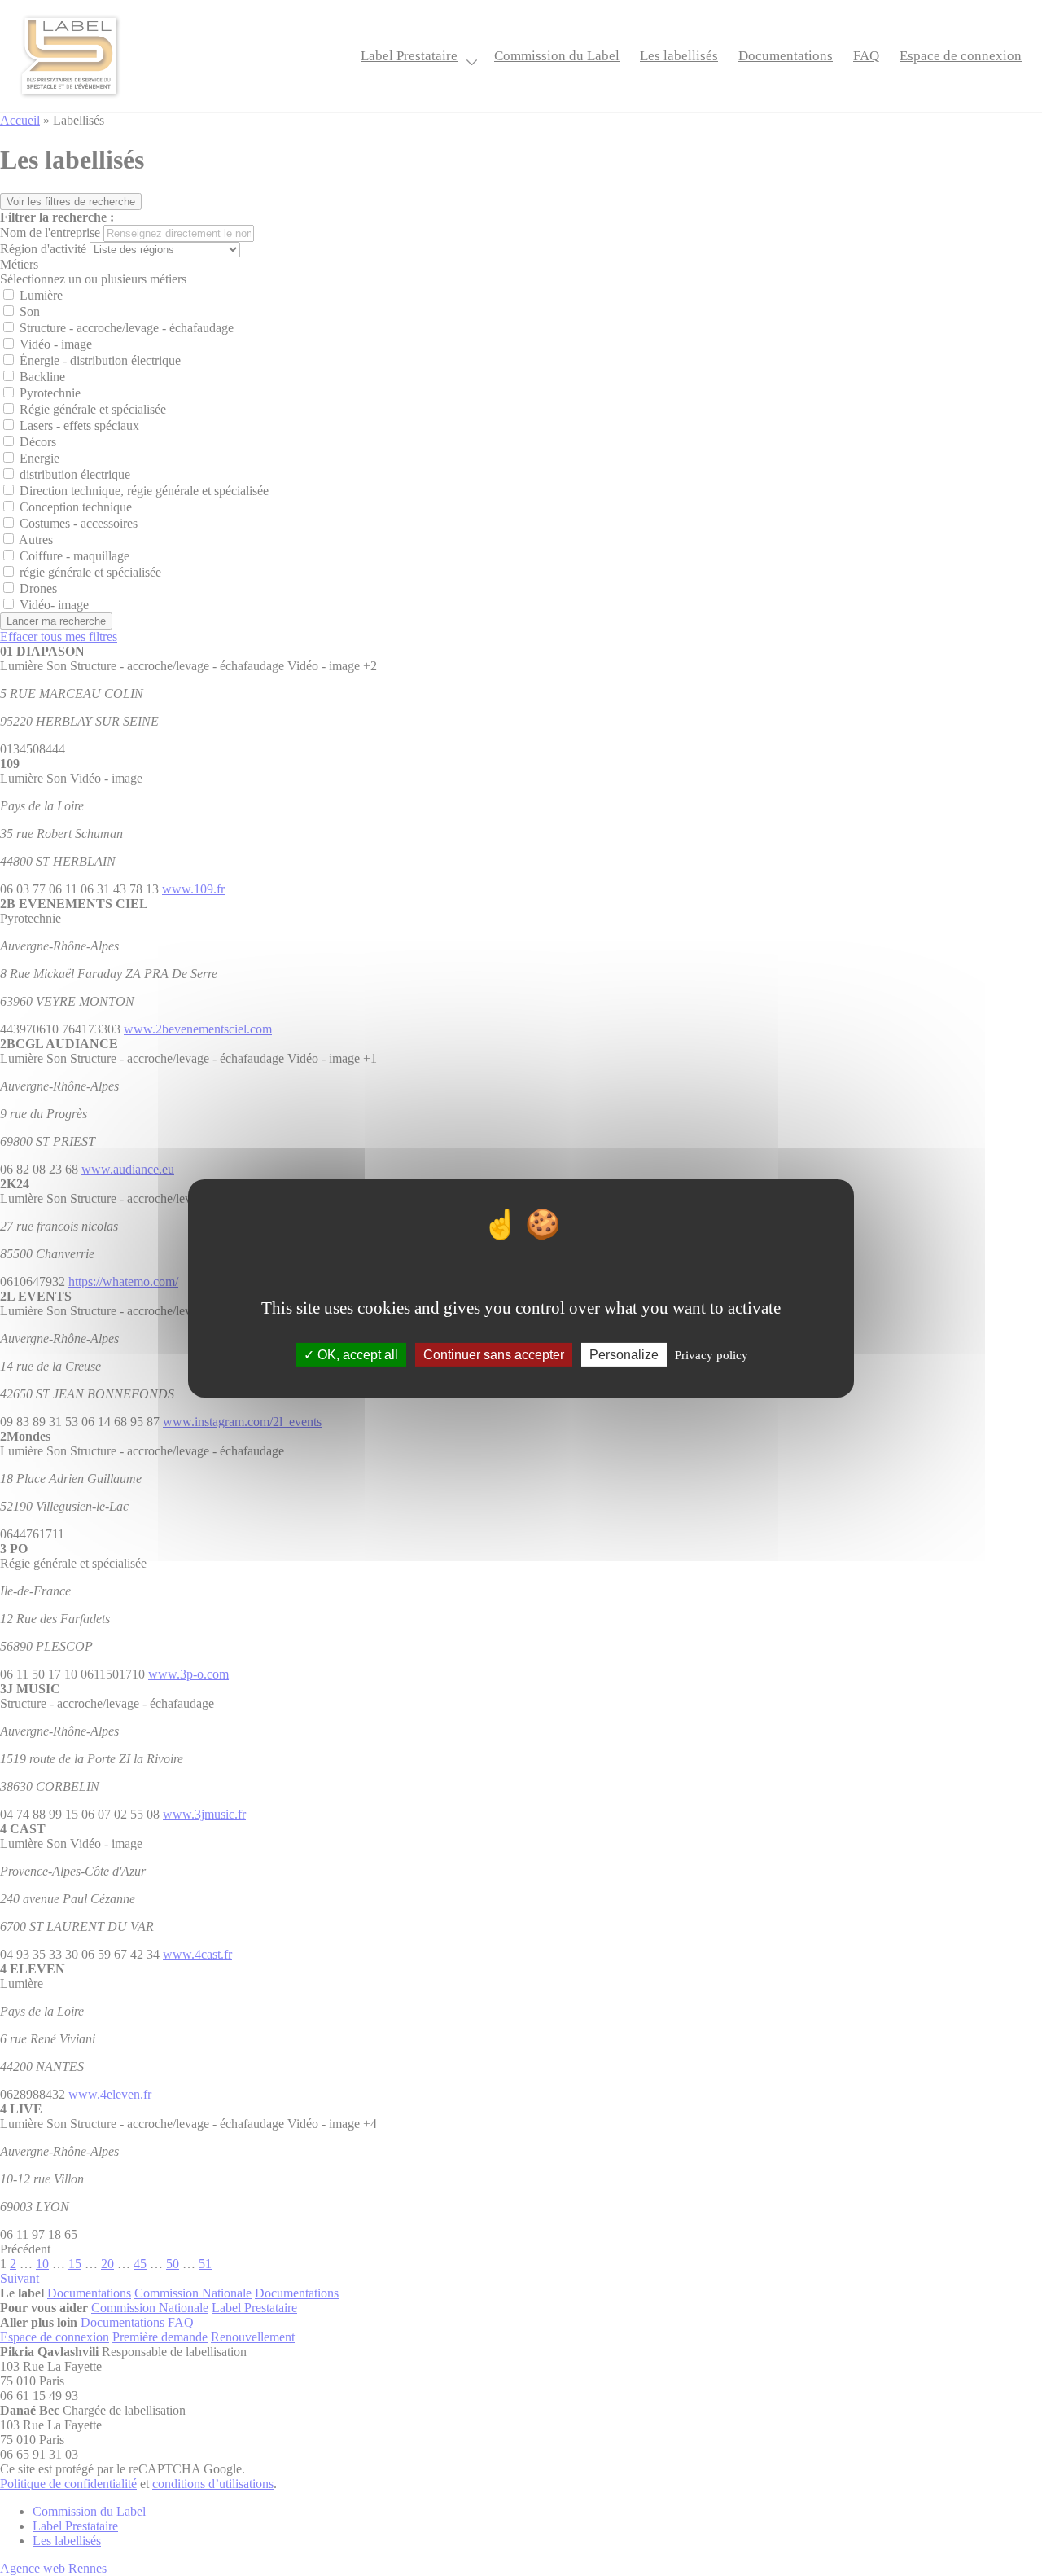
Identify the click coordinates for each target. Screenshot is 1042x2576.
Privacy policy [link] (711, 1354)
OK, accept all (356, 1354)
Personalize (624, 1354)
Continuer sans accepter (494, 1354)
